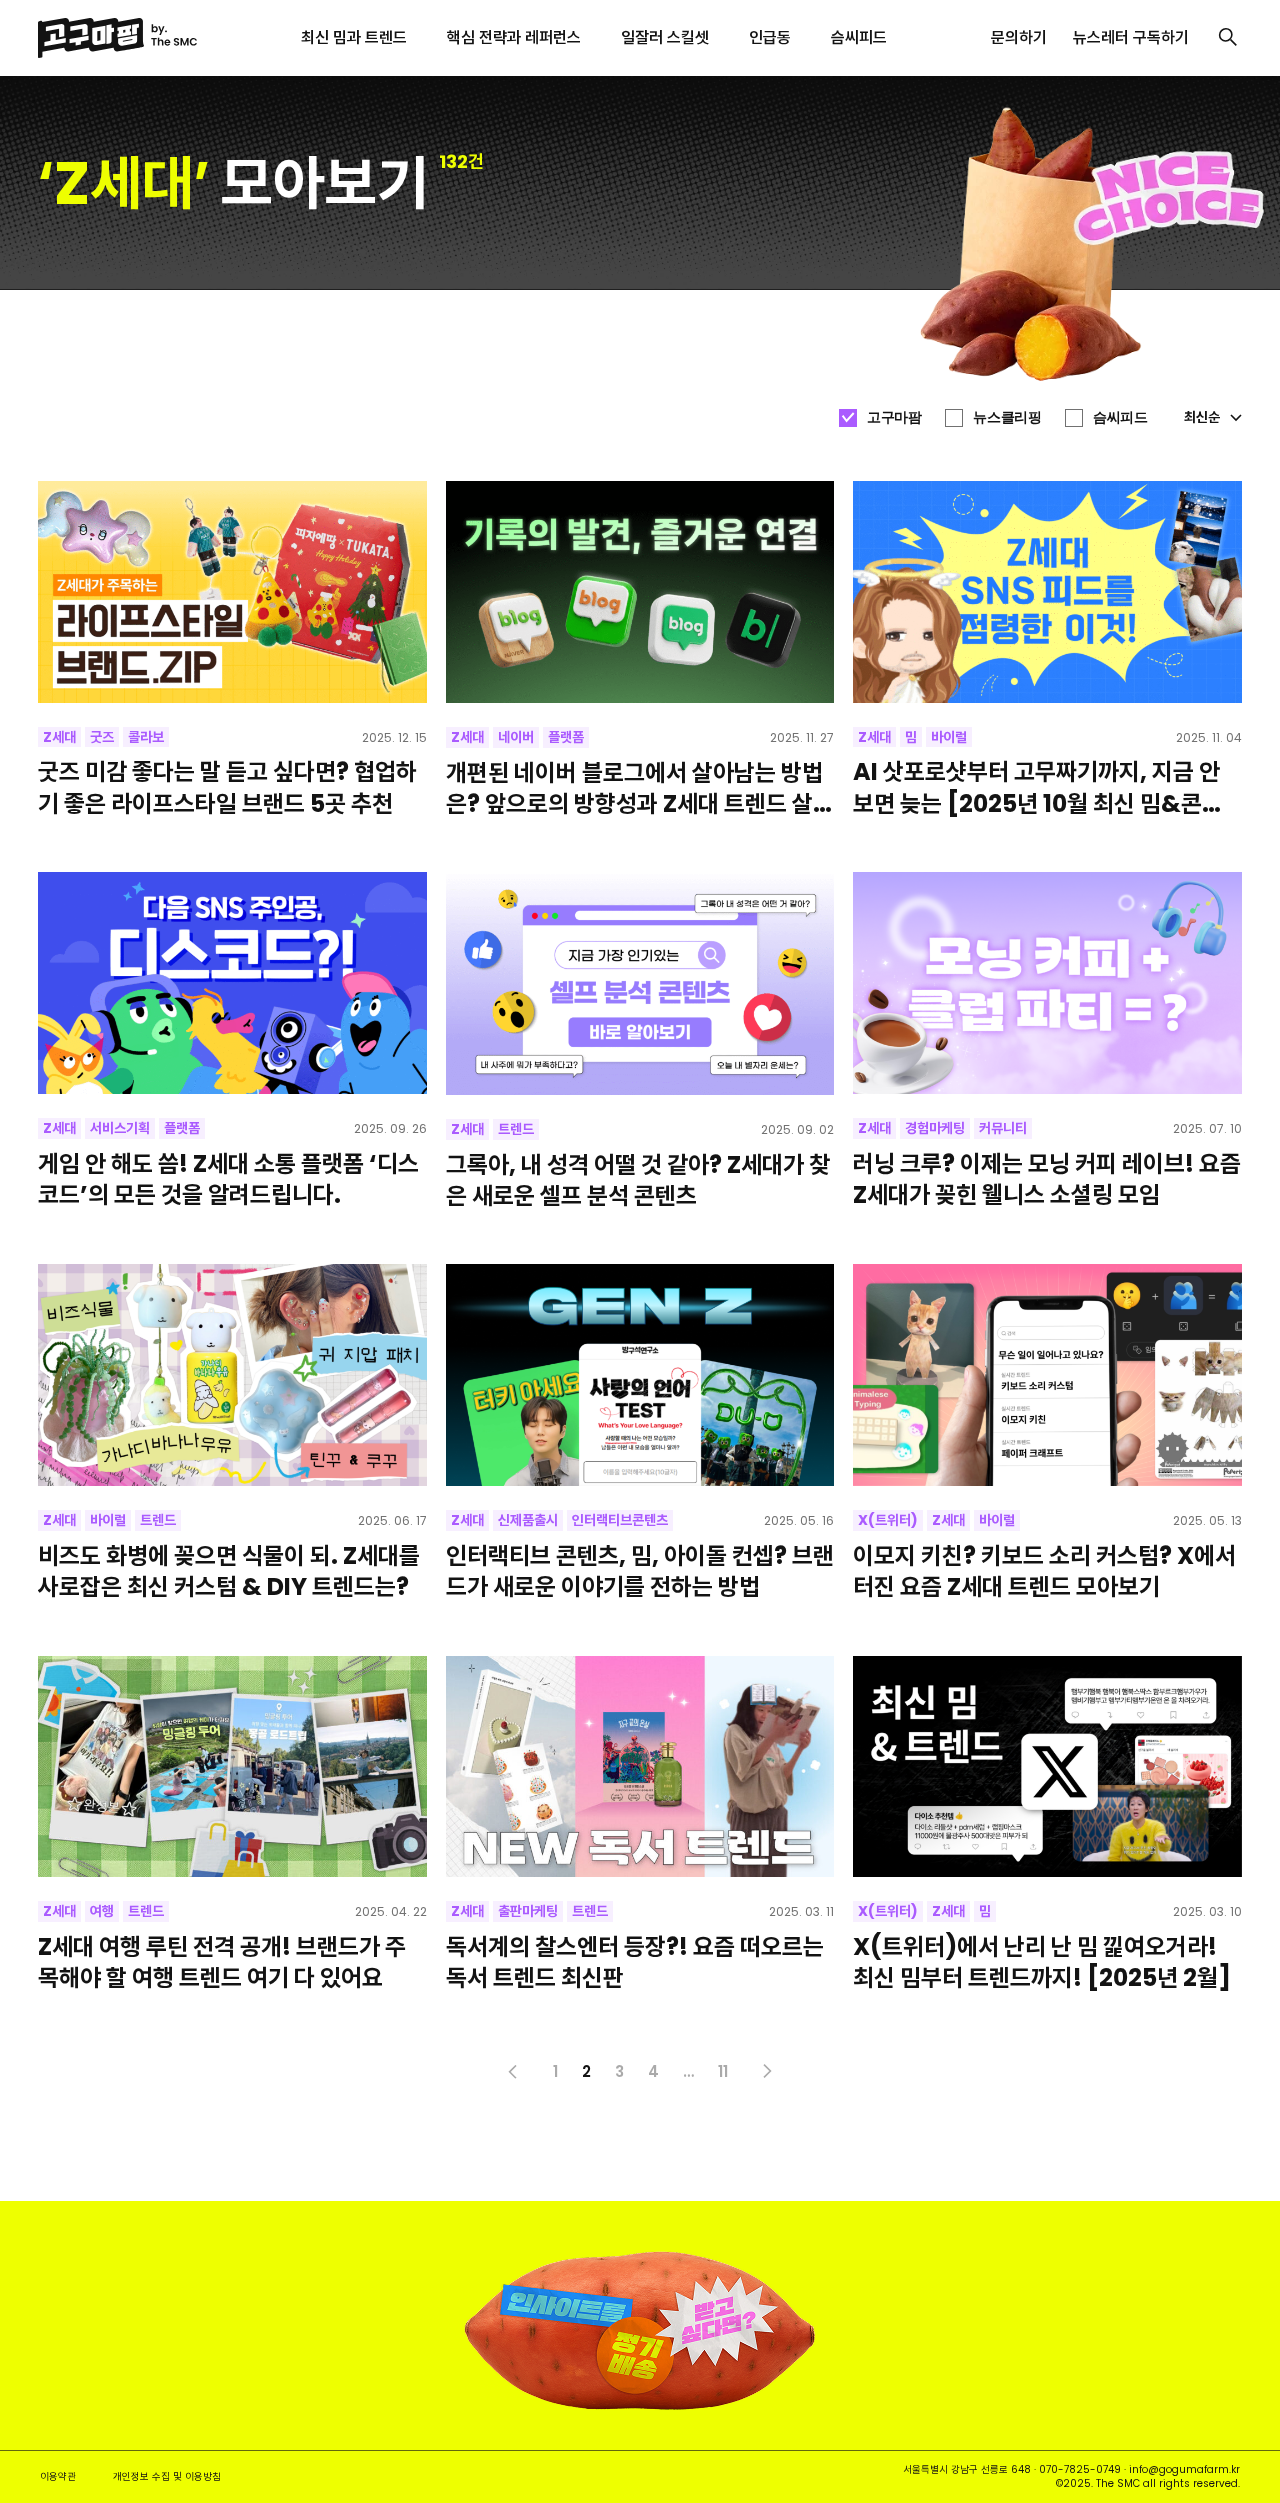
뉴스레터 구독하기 (1131, 37)
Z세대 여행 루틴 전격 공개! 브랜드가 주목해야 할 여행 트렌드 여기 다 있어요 (222, 1962)
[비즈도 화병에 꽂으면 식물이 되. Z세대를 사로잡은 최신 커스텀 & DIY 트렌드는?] (232, 1375)
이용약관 (58, 2476)
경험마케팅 (935, 1128)
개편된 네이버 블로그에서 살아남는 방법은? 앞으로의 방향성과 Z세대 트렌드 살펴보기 (640, 788)
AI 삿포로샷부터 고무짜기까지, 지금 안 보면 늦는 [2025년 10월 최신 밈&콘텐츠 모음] (1038, 787)
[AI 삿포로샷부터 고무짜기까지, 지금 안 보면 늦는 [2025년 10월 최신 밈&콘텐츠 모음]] (1047, 592)
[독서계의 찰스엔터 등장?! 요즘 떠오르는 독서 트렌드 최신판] (640, 1767)
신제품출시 (528, 1520)
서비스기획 (120, 1128)
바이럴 (949, 737)
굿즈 (102, 737)
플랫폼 (566, 737)
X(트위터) (888, 1520)
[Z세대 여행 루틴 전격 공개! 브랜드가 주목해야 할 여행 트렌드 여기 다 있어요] (232, 1767)
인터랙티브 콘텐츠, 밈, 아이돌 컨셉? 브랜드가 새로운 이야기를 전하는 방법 (640, 1571)
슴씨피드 (1120, 417)
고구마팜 (894, 417)
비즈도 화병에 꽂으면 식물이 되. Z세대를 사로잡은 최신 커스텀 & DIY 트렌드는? (229, 1571)
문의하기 (1019, 37)
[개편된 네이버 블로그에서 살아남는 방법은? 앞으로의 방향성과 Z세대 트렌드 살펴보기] (640, 592)
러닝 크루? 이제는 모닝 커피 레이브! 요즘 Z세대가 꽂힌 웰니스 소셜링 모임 (1047, 1179)
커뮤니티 (1003, 1128)
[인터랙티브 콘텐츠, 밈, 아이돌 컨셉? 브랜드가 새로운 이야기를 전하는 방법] (640, 1375)
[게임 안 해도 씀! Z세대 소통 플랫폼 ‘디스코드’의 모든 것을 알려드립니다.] (232, 983)
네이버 (516, 737)
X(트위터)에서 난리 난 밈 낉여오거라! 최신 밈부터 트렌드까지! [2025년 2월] (1042, 1962)
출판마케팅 (528, 1911)
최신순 (1202, 417)
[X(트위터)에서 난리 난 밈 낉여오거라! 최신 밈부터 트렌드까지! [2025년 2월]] (1047, 1767)
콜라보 (146, 737)
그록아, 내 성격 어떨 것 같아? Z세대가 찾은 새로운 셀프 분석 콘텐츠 (638, 1180)
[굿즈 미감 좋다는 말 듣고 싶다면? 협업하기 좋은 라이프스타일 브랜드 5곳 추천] (232, 592)
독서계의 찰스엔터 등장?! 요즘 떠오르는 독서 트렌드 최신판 (635, 1962)
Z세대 (59, 737)
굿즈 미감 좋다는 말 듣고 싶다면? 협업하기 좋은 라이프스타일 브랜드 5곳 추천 (227, 787)
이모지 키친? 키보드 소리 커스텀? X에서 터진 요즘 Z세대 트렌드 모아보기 (1044, 1571)
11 (723, 2071)
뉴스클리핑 (1007, 417)
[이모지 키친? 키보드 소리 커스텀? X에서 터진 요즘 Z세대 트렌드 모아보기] (1047, 1375)
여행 (102, 1911)
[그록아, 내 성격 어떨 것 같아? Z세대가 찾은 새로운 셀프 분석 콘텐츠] (640, 983)
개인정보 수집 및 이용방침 (167, 2476)
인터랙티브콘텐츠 (620, 1520)
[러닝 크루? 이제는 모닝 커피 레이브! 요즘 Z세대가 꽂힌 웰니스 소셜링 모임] (1047, 983)
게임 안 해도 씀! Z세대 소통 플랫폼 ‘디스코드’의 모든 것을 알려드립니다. (228, 1179)
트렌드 (516, 1129)
